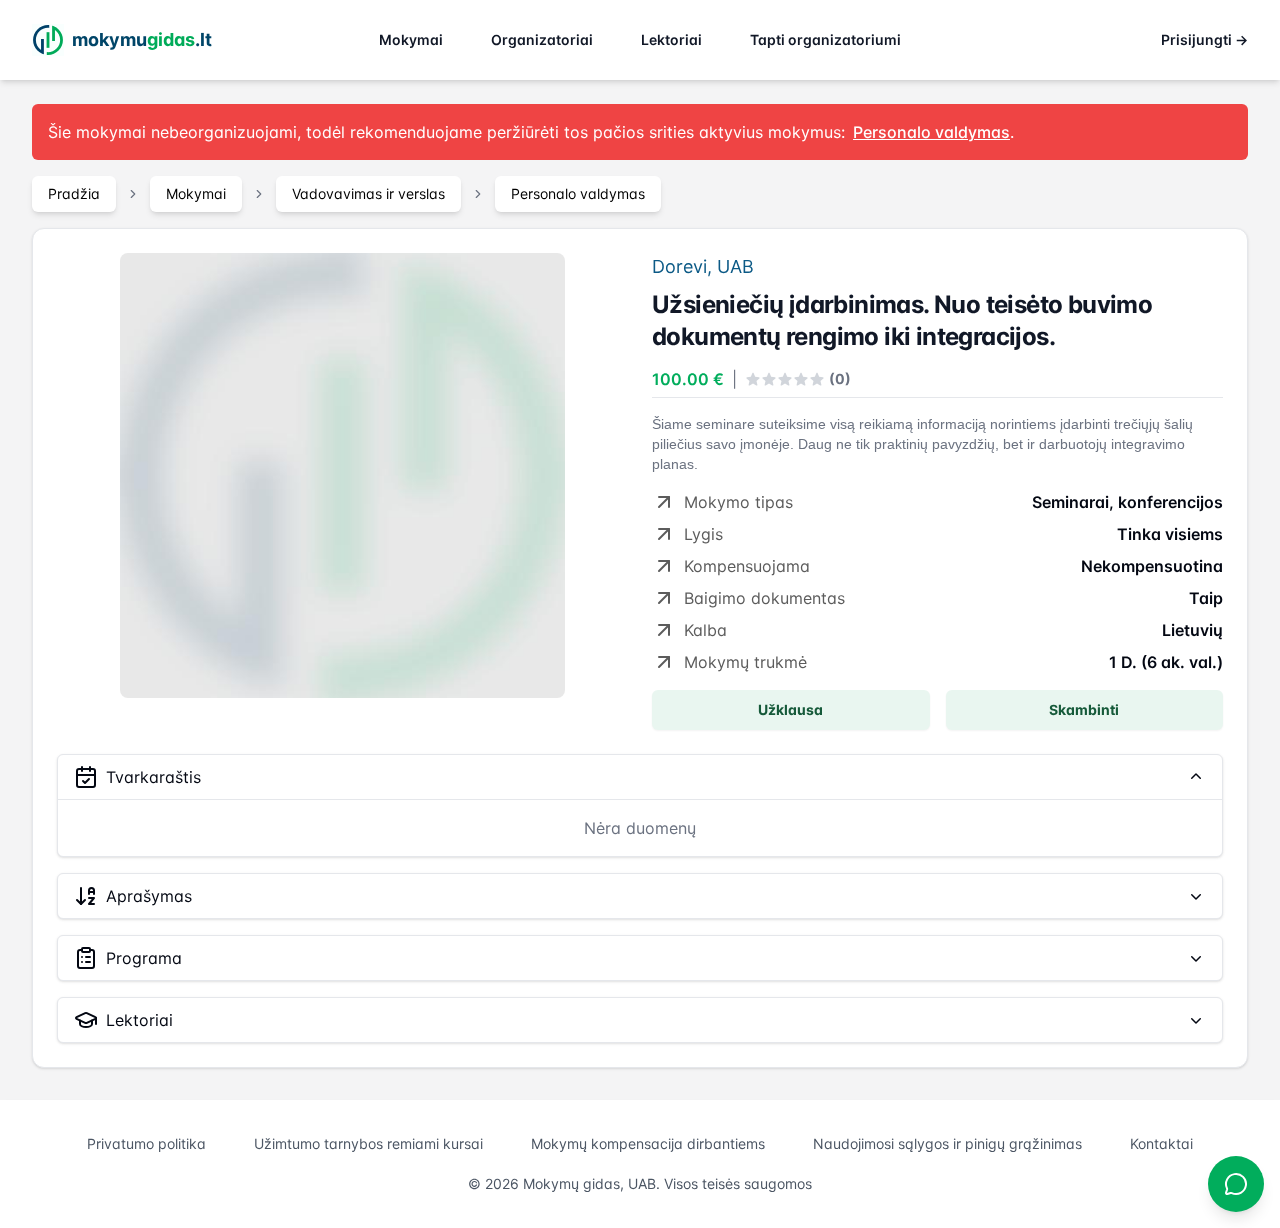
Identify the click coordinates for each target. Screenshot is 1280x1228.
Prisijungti (1204, 39)
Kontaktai (1161, 1143)
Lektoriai (671, 39)
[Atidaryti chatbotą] (1236, 1184)
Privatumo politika (146, 1143)
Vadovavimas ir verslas (368, 193)
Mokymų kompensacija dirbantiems (648, 1143)
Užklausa (790, 709)
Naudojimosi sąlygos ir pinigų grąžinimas (947, 1143)
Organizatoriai (542, 39)
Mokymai (411, 39)
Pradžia (74, 193)
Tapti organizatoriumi (825, 39)
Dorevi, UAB (703, 266)
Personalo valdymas (578, 193)
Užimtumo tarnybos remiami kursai (368, 1143)
